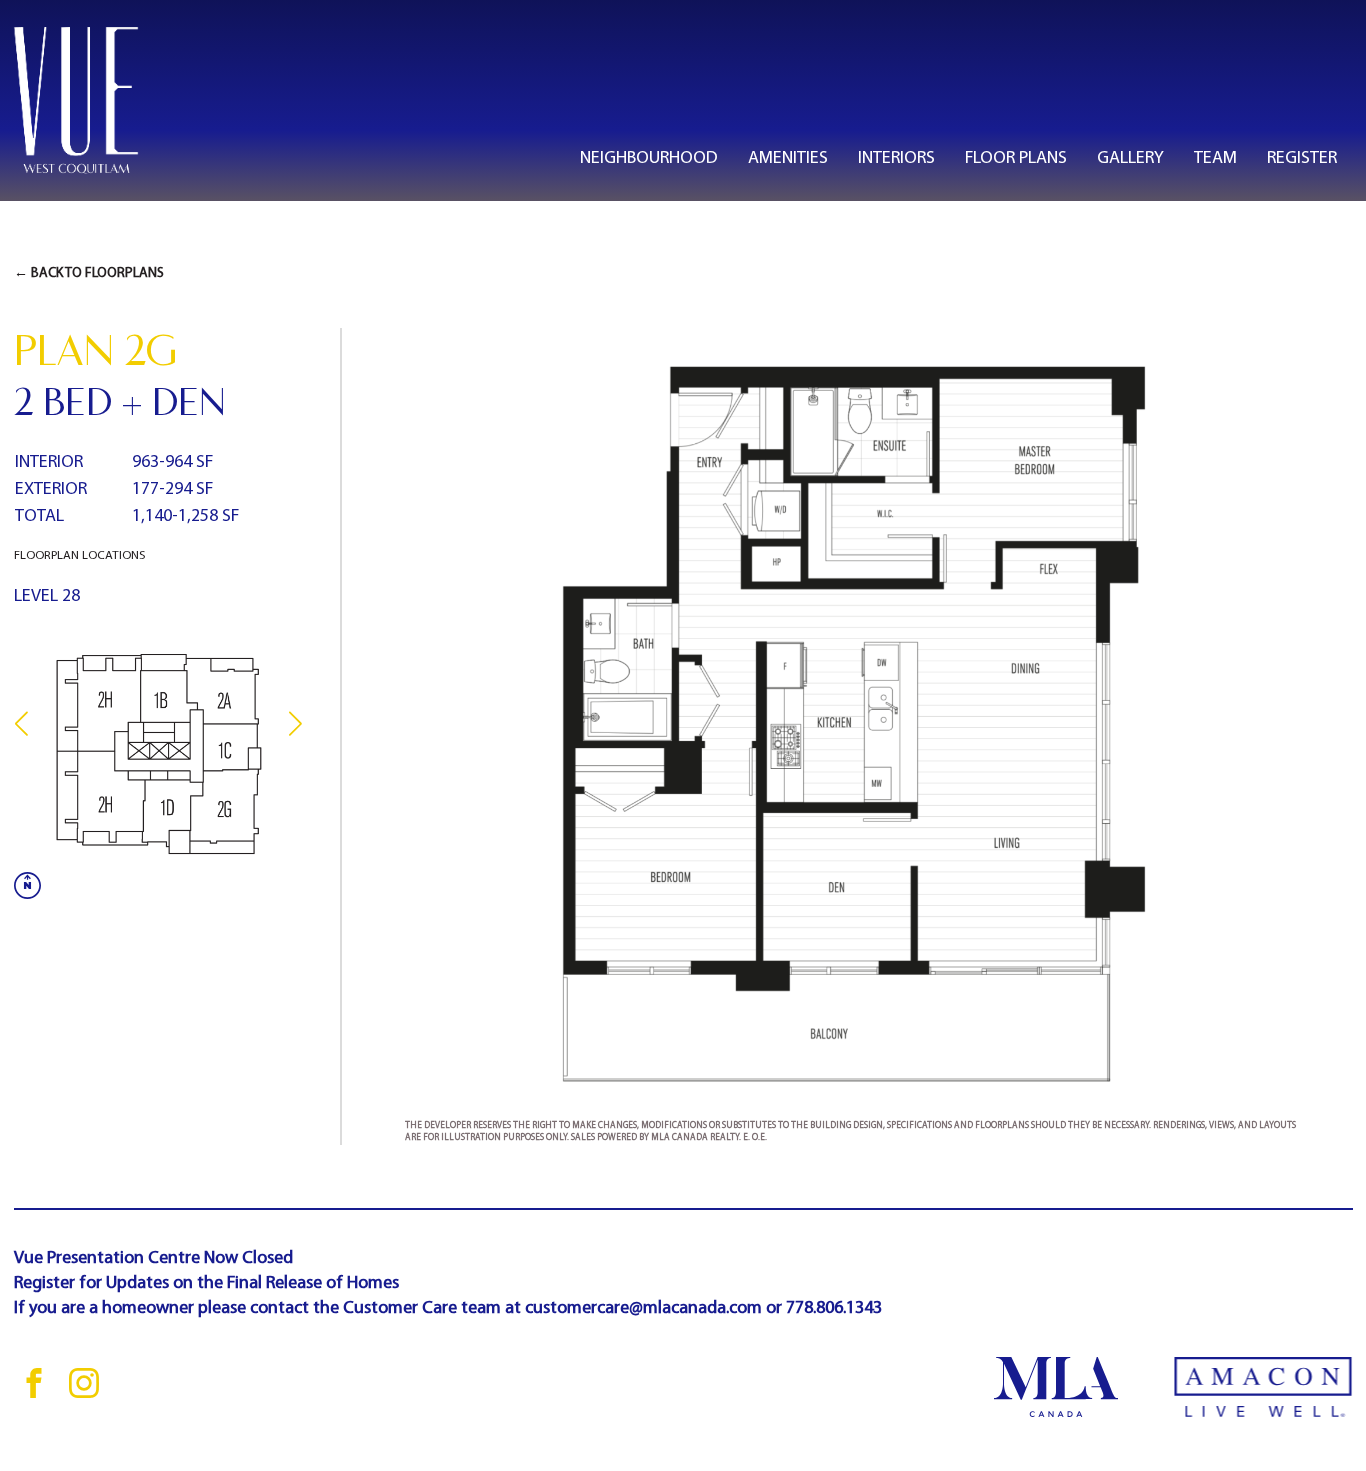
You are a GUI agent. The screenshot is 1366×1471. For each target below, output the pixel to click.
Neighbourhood (649, 158)
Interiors (896, 158)
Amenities (788, 158)
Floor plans (1016, 158)
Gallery (1130, 158)
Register (1302, 158)
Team (1215, 158)
